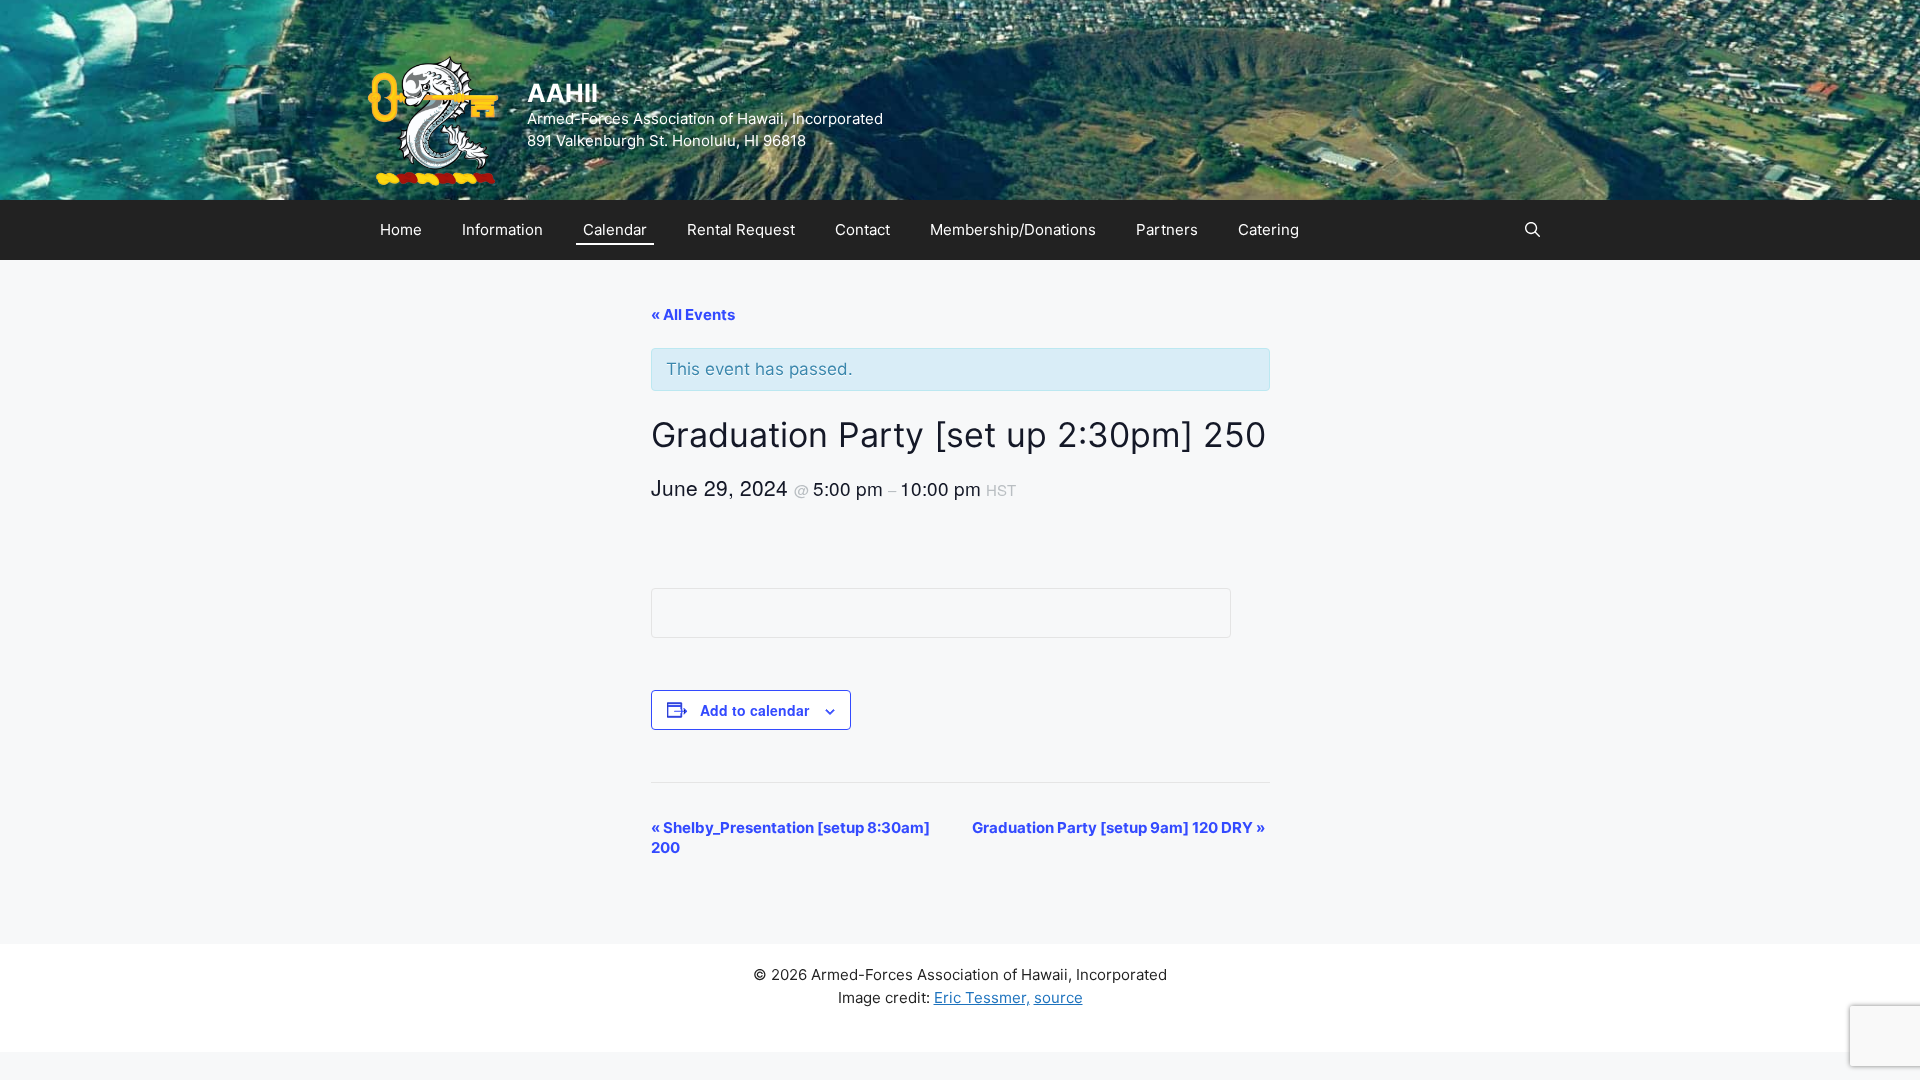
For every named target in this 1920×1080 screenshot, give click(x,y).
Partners (1167, 229)
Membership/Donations (1013, 229)
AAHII (562, 93)
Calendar (615, 229)
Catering (1268, 229)
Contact (862, 229)
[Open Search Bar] (1532, 230)
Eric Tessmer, (982, 997)
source (1058, 997)
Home (401, 229)
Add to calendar (754, 710)
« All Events (693, 314)
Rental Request (741, 229)
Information (502, 229)
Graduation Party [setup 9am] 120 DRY (1118, 827)
